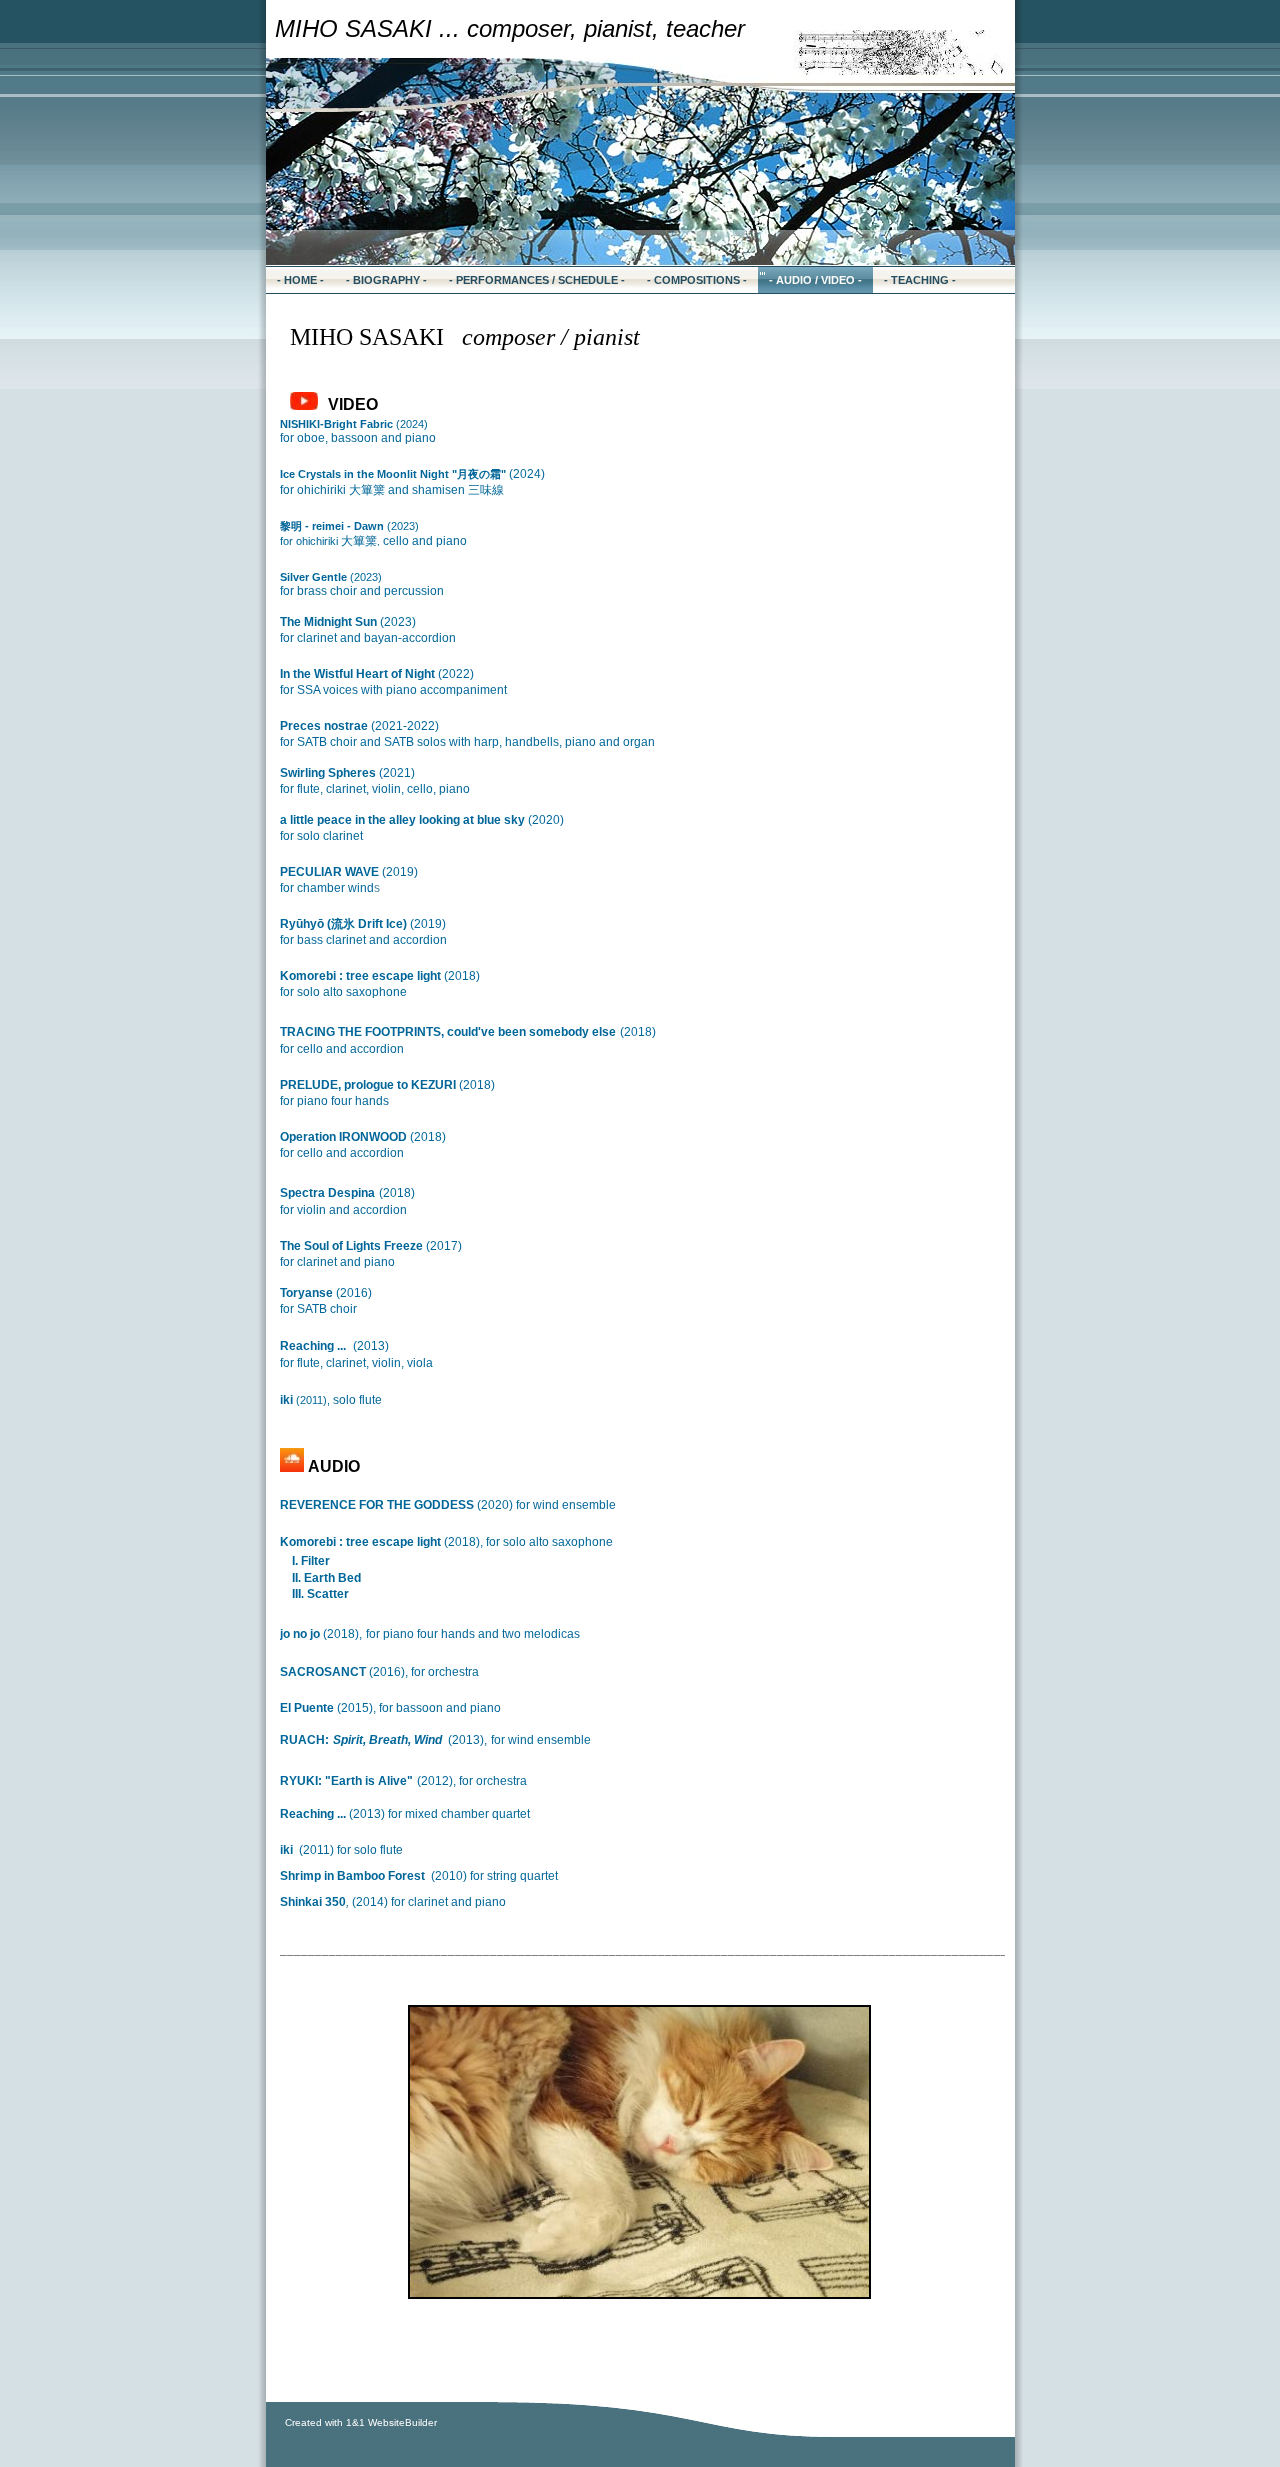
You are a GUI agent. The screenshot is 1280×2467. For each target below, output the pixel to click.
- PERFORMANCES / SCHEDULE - (537, 280)
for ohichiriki (373, 541)
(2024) (354, 424)
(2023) (349, 526)
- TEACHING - (920, 280)
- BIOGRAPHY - (386, 280)
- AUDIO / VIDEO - (815, 280)
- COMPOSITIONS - (697, 280)
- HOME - (300, 280)
